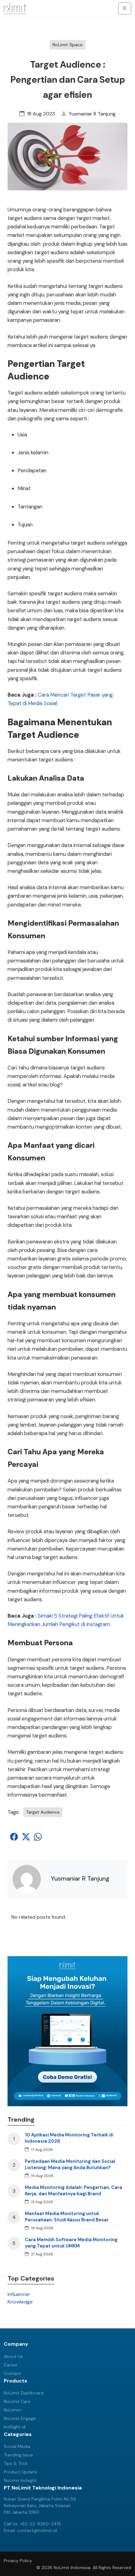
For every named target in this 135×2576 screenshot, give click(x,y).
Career (11, 2365)
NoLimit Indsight (20, 2480)
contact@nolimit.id (37, 2530)
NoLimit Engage (20, 2418)
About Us (13, 2356)
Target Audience (43, 1812)
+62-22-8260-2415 (40, 2524)
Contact (12, 2373)
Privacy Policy (18, 2561)
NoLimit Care (17, 2401)
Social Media (17, 2446)
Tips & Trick (16, 2463)
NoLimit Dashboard (24, 2393)
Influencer (19, 2294)
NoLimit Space (67, 45)
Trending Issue (18, 2455)
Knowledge (20, 2302)
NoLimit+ (13, 2410)
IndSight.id (15, 2427)
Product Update (20, 2472)
